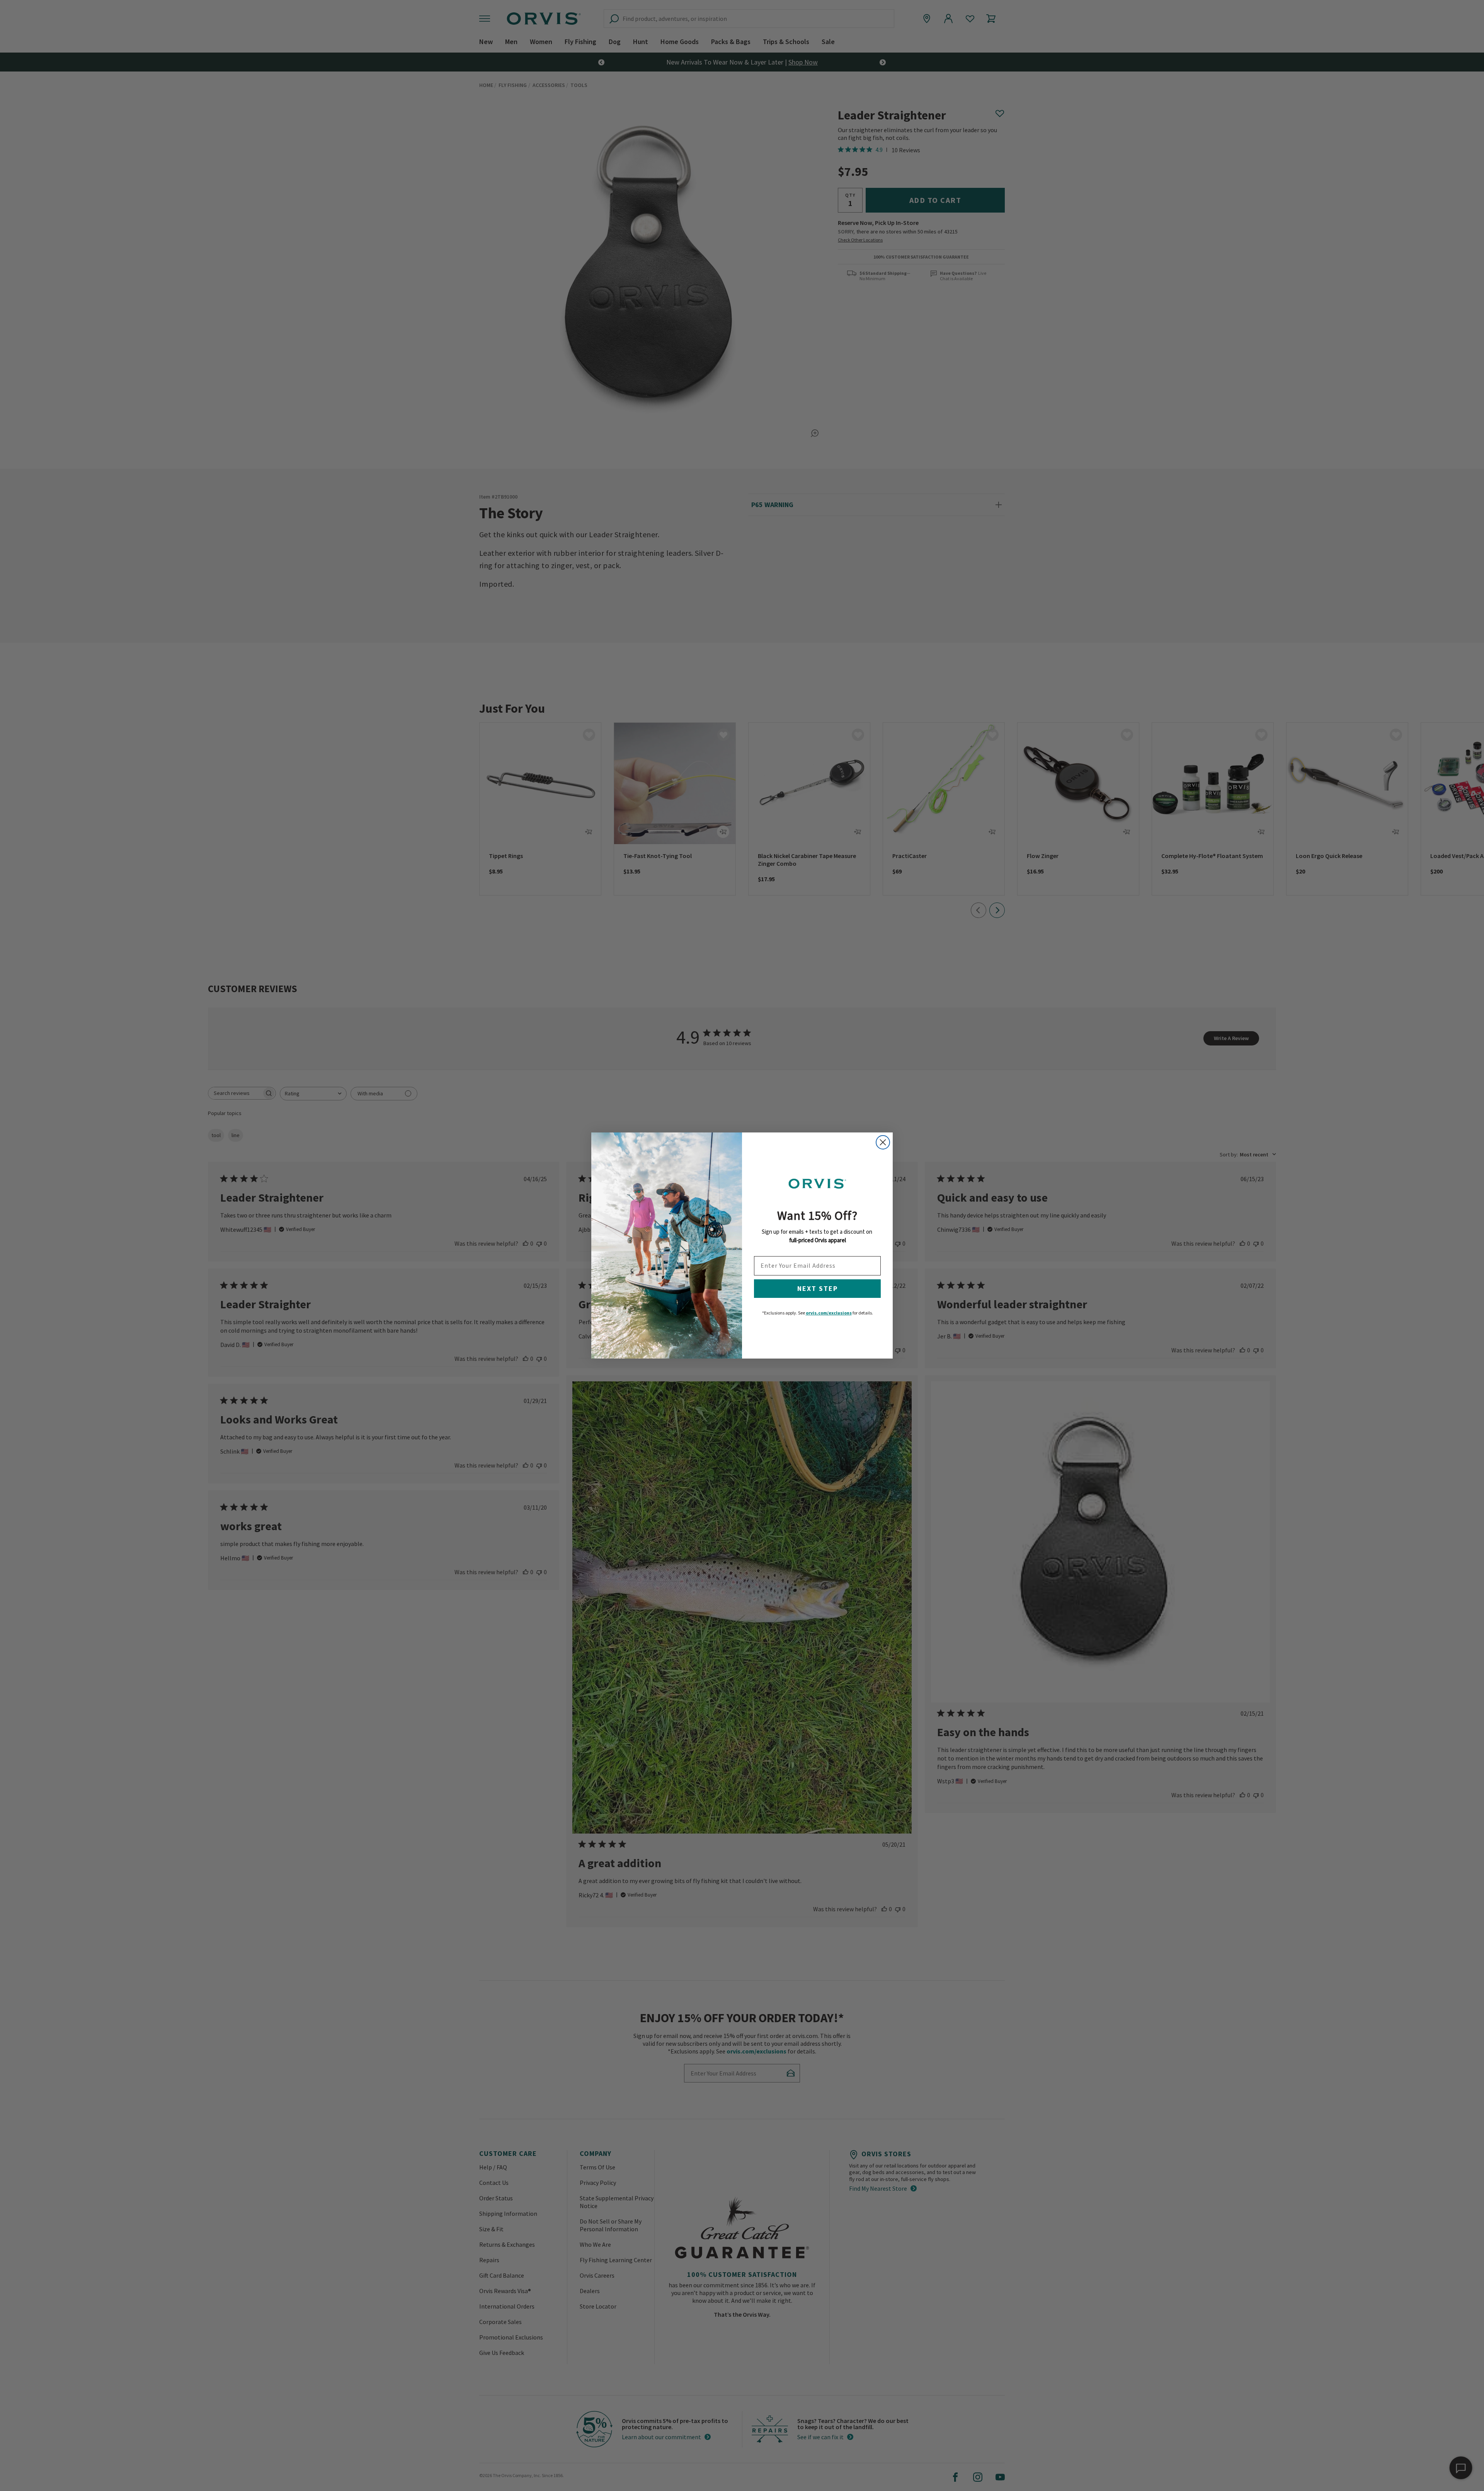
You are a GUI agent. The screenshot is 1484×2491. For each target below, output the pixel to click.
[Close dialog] (883, 1142)
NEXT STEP (818, 1288)
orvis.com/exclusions (829, 1313)
